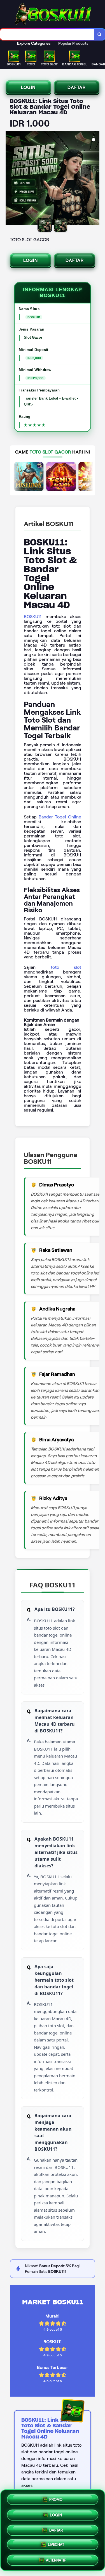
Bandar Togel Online (60, 817)
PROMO (56, 2499)
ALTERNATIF (56, 2558)
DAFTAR (77, 87)
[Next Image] (95, 179)
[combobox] (47, 34)
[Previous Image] (10, 179)
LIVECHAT (56, 2543)
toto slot (66, 967)
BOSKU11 (33, 617)
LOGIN (28, 87)
